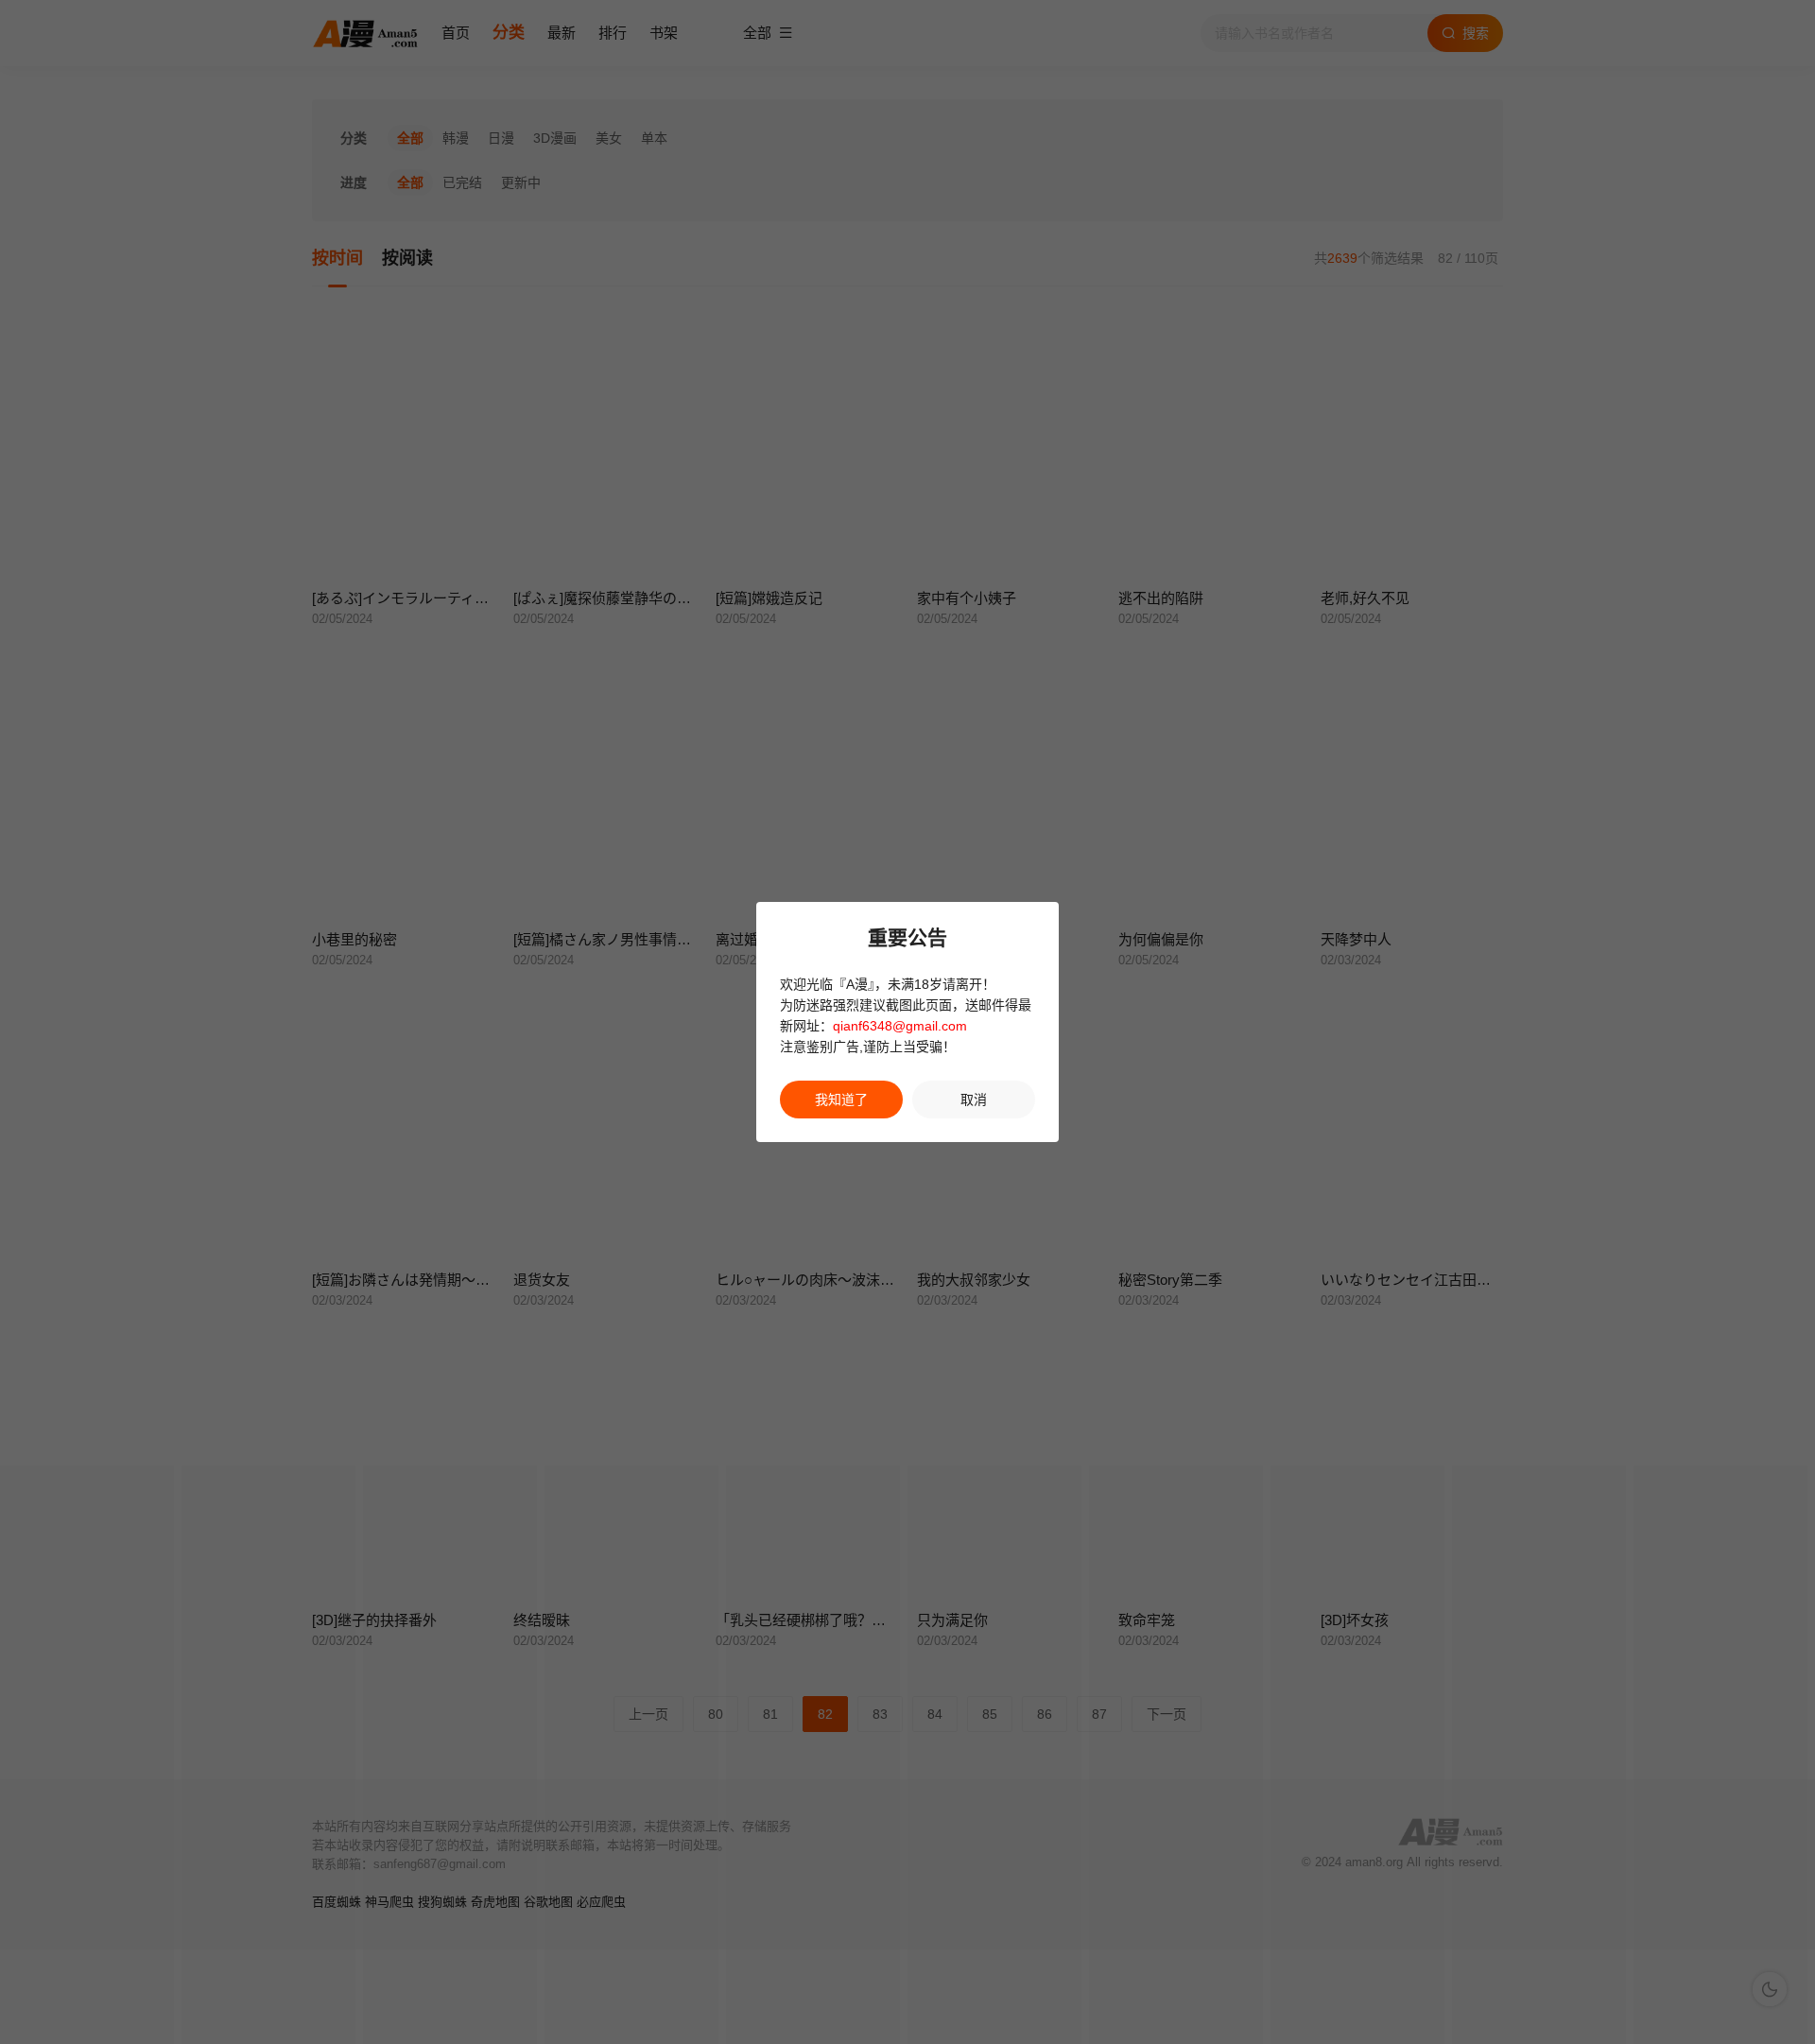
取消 (974, 1100)
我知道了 (841, 1100)
